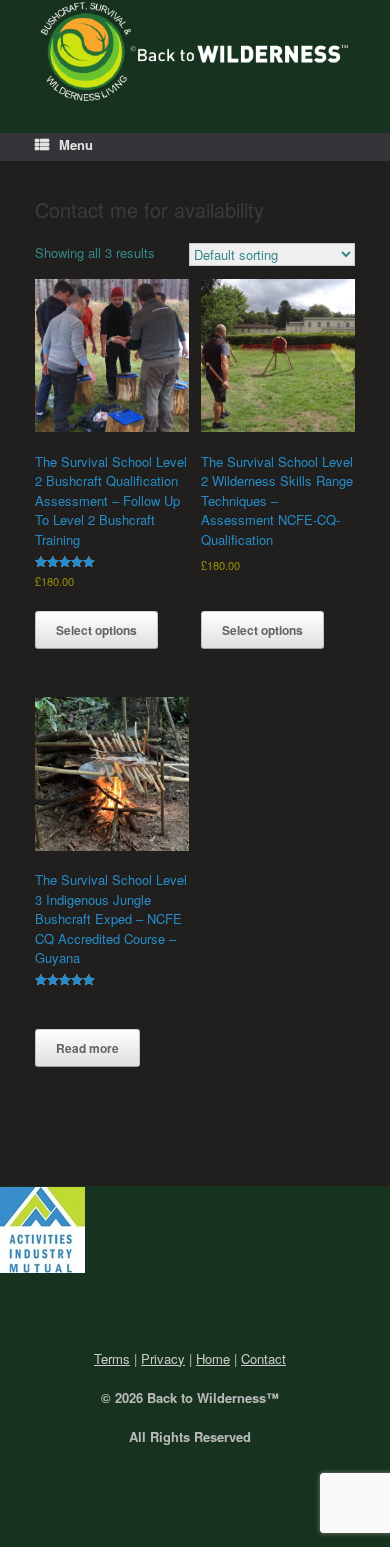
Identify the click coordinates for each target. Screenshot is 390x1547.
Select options (96, 630)
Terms (112, 1358)
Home (213, 1358)
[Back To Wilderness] (195, 51)
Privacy (163, 1358)
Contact (263, 1358)
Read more (87, 1048)
